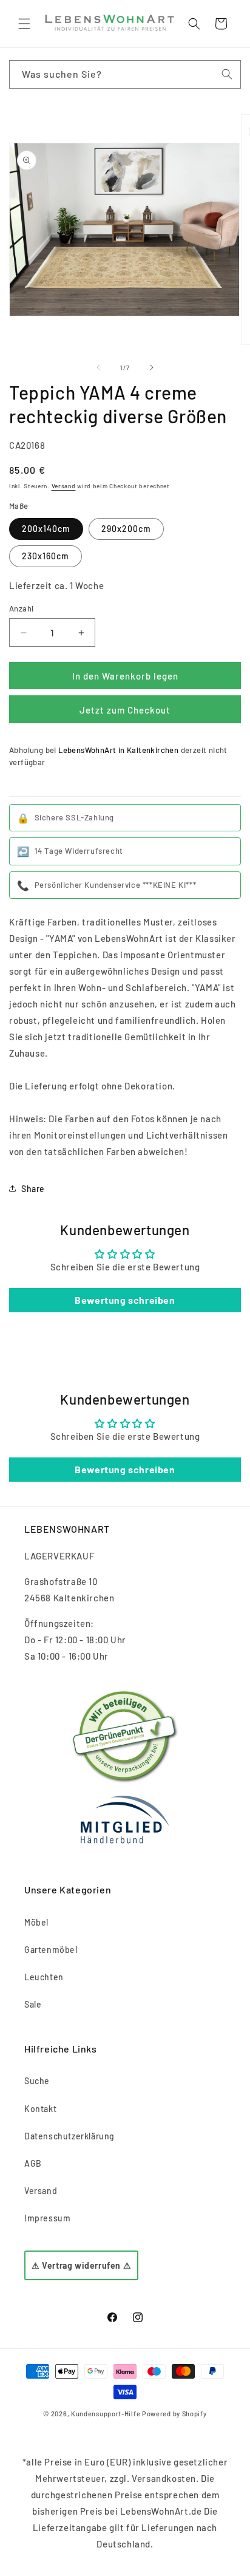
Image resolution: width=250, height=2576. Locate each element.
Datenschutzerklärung (69, 2136)
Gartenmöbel (51, 1950)
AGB (33, 2163)
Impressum (47, 2218)
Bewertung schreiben (125, 1300)
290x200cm (126, 529)
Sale (33, 2004)
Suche (37, 2081)
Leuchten (44, 1977)
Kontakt (40, 2109)
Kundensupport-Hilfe (106, 2414)
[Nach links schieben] (98, 367)
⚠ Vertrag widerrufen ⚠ (81, 2265)
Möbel (36, 1922)
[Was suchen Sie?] (227, 74)
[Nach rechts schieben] (152, 367)
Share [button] (33, 1189)
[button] (24, 24)
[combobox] (125, 74)
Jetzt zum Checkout (125, 710)
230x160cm (46, 556)
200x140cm (46, 529)
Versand (64, 486)
